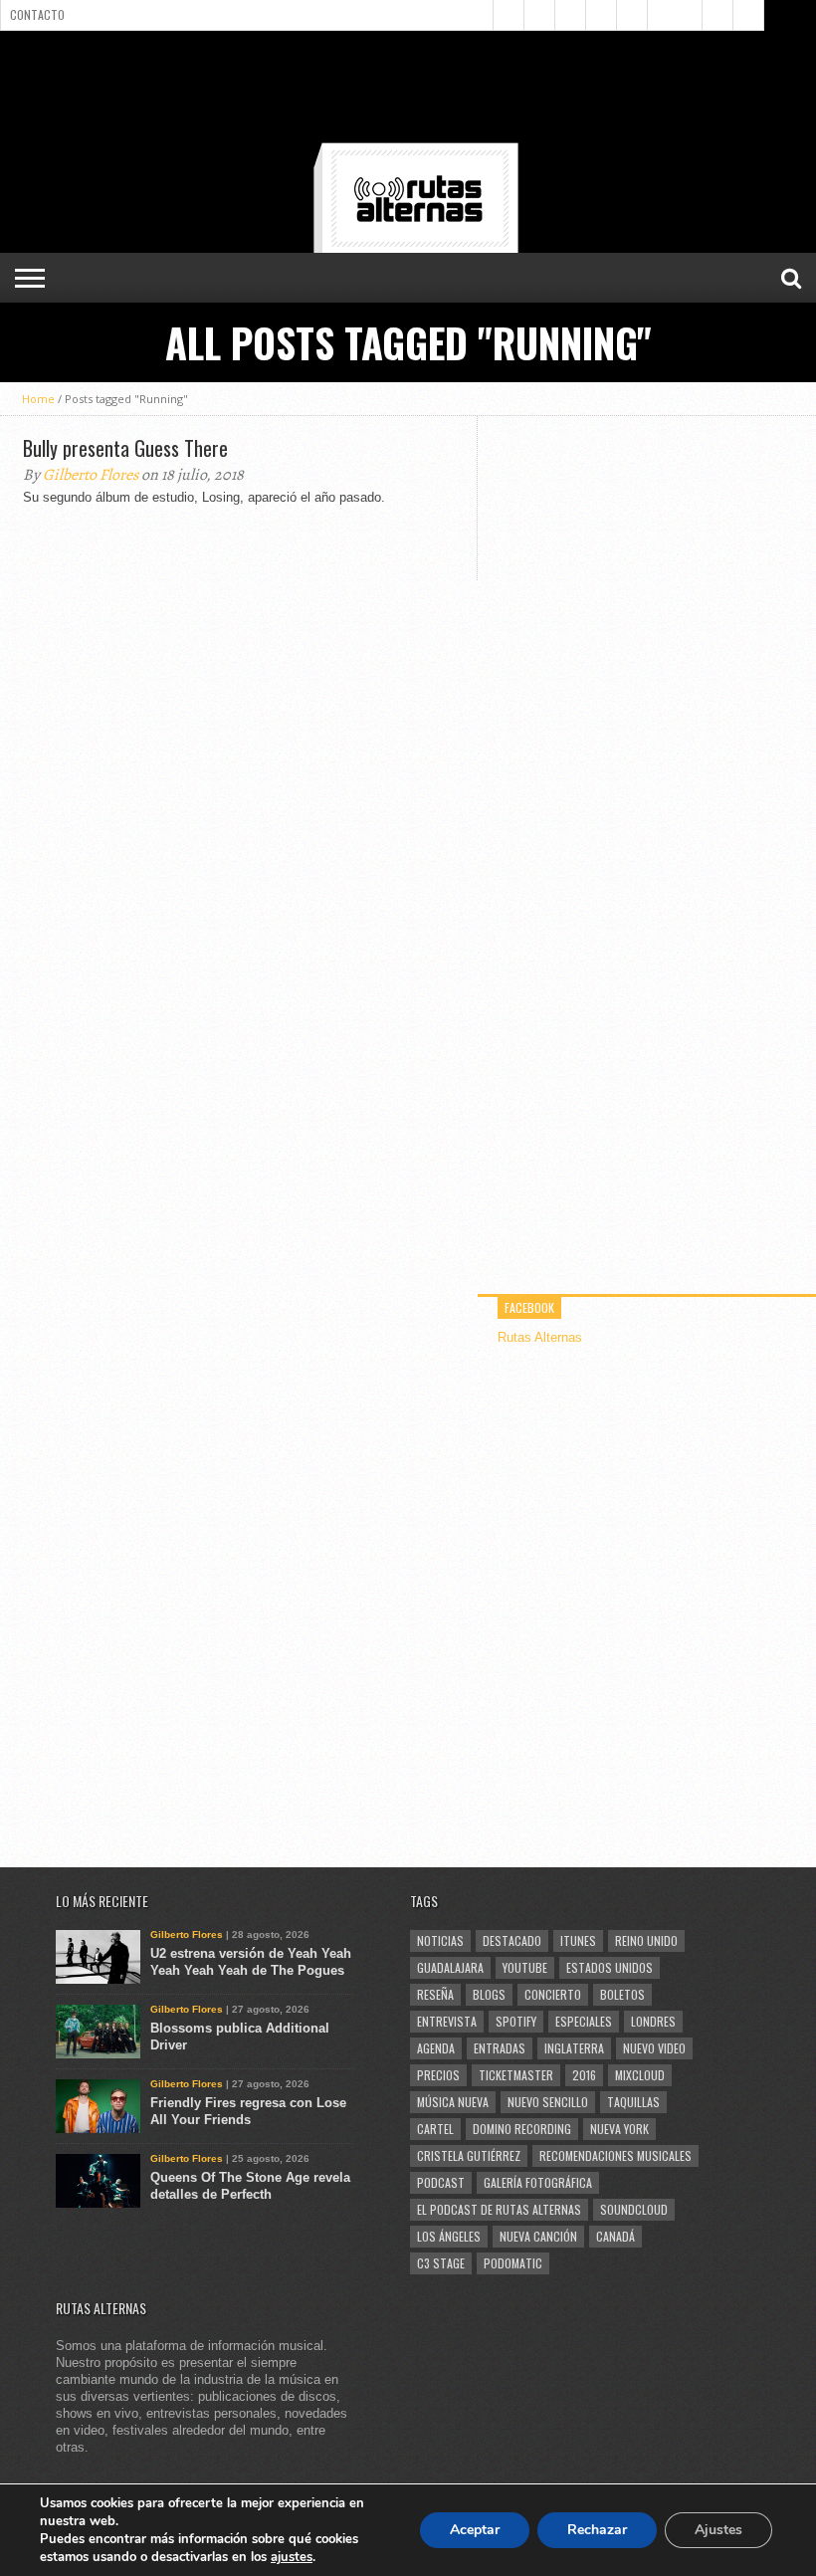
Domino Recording (522, 2129)
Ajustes (718, 2530)
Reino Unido (646, 1940)
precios (438, 2075)
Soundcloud (634, 2209)
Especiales (584, 2021)
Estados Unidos (610, 1967)
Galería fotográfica (538, 2182)
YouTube (525, 1967)
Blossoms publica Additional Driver (240, 2037)
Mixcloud (640, 2075)
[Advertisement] (408, 91)
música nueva (453, 2102)
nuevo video (654, 2048)
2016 (584, 2075)
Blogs (489, 1994)
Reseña (435, 1994)
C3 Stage (441, 2263)
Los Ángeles (449, 2236)
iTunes (578, 1940)
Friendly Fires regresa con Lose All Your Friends (248, 2111)
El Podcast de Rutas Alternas (499, 2209)
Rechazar (597, 2530)
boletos (622, 1994)
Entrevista (447, 2021)
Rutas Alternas (540, 1337)
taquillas (633, 2102)
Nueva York (619, 2129)
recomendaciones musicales (615, 2155)
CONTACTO (37, 14)
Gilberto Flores (91, 475)
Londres (653, 2021)
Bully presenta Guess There (125, 448)
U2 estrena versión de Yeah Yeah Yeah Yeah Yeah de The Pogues (251, 1962)
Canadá (615, 2236)
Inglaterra (574, 2048)
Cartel (435, 2129)
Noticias (440, 1940)
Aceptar (475, 2530)
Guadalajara (450, 1967)
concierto (553, 1994)
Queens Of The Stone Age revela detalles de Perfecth (250, 2186)
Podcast (441, 2182)
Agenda (436, 2048)
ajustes (292, 2557)
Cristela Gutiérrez (469, 2155)
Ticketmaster (516, 2075)
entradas (500, 2048)
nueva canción (538, 2236)
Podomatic (513, 2263)
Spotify (516, 2021)
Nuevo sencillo (548, 2102)
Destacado (512, 1940)
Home (38, 399)
